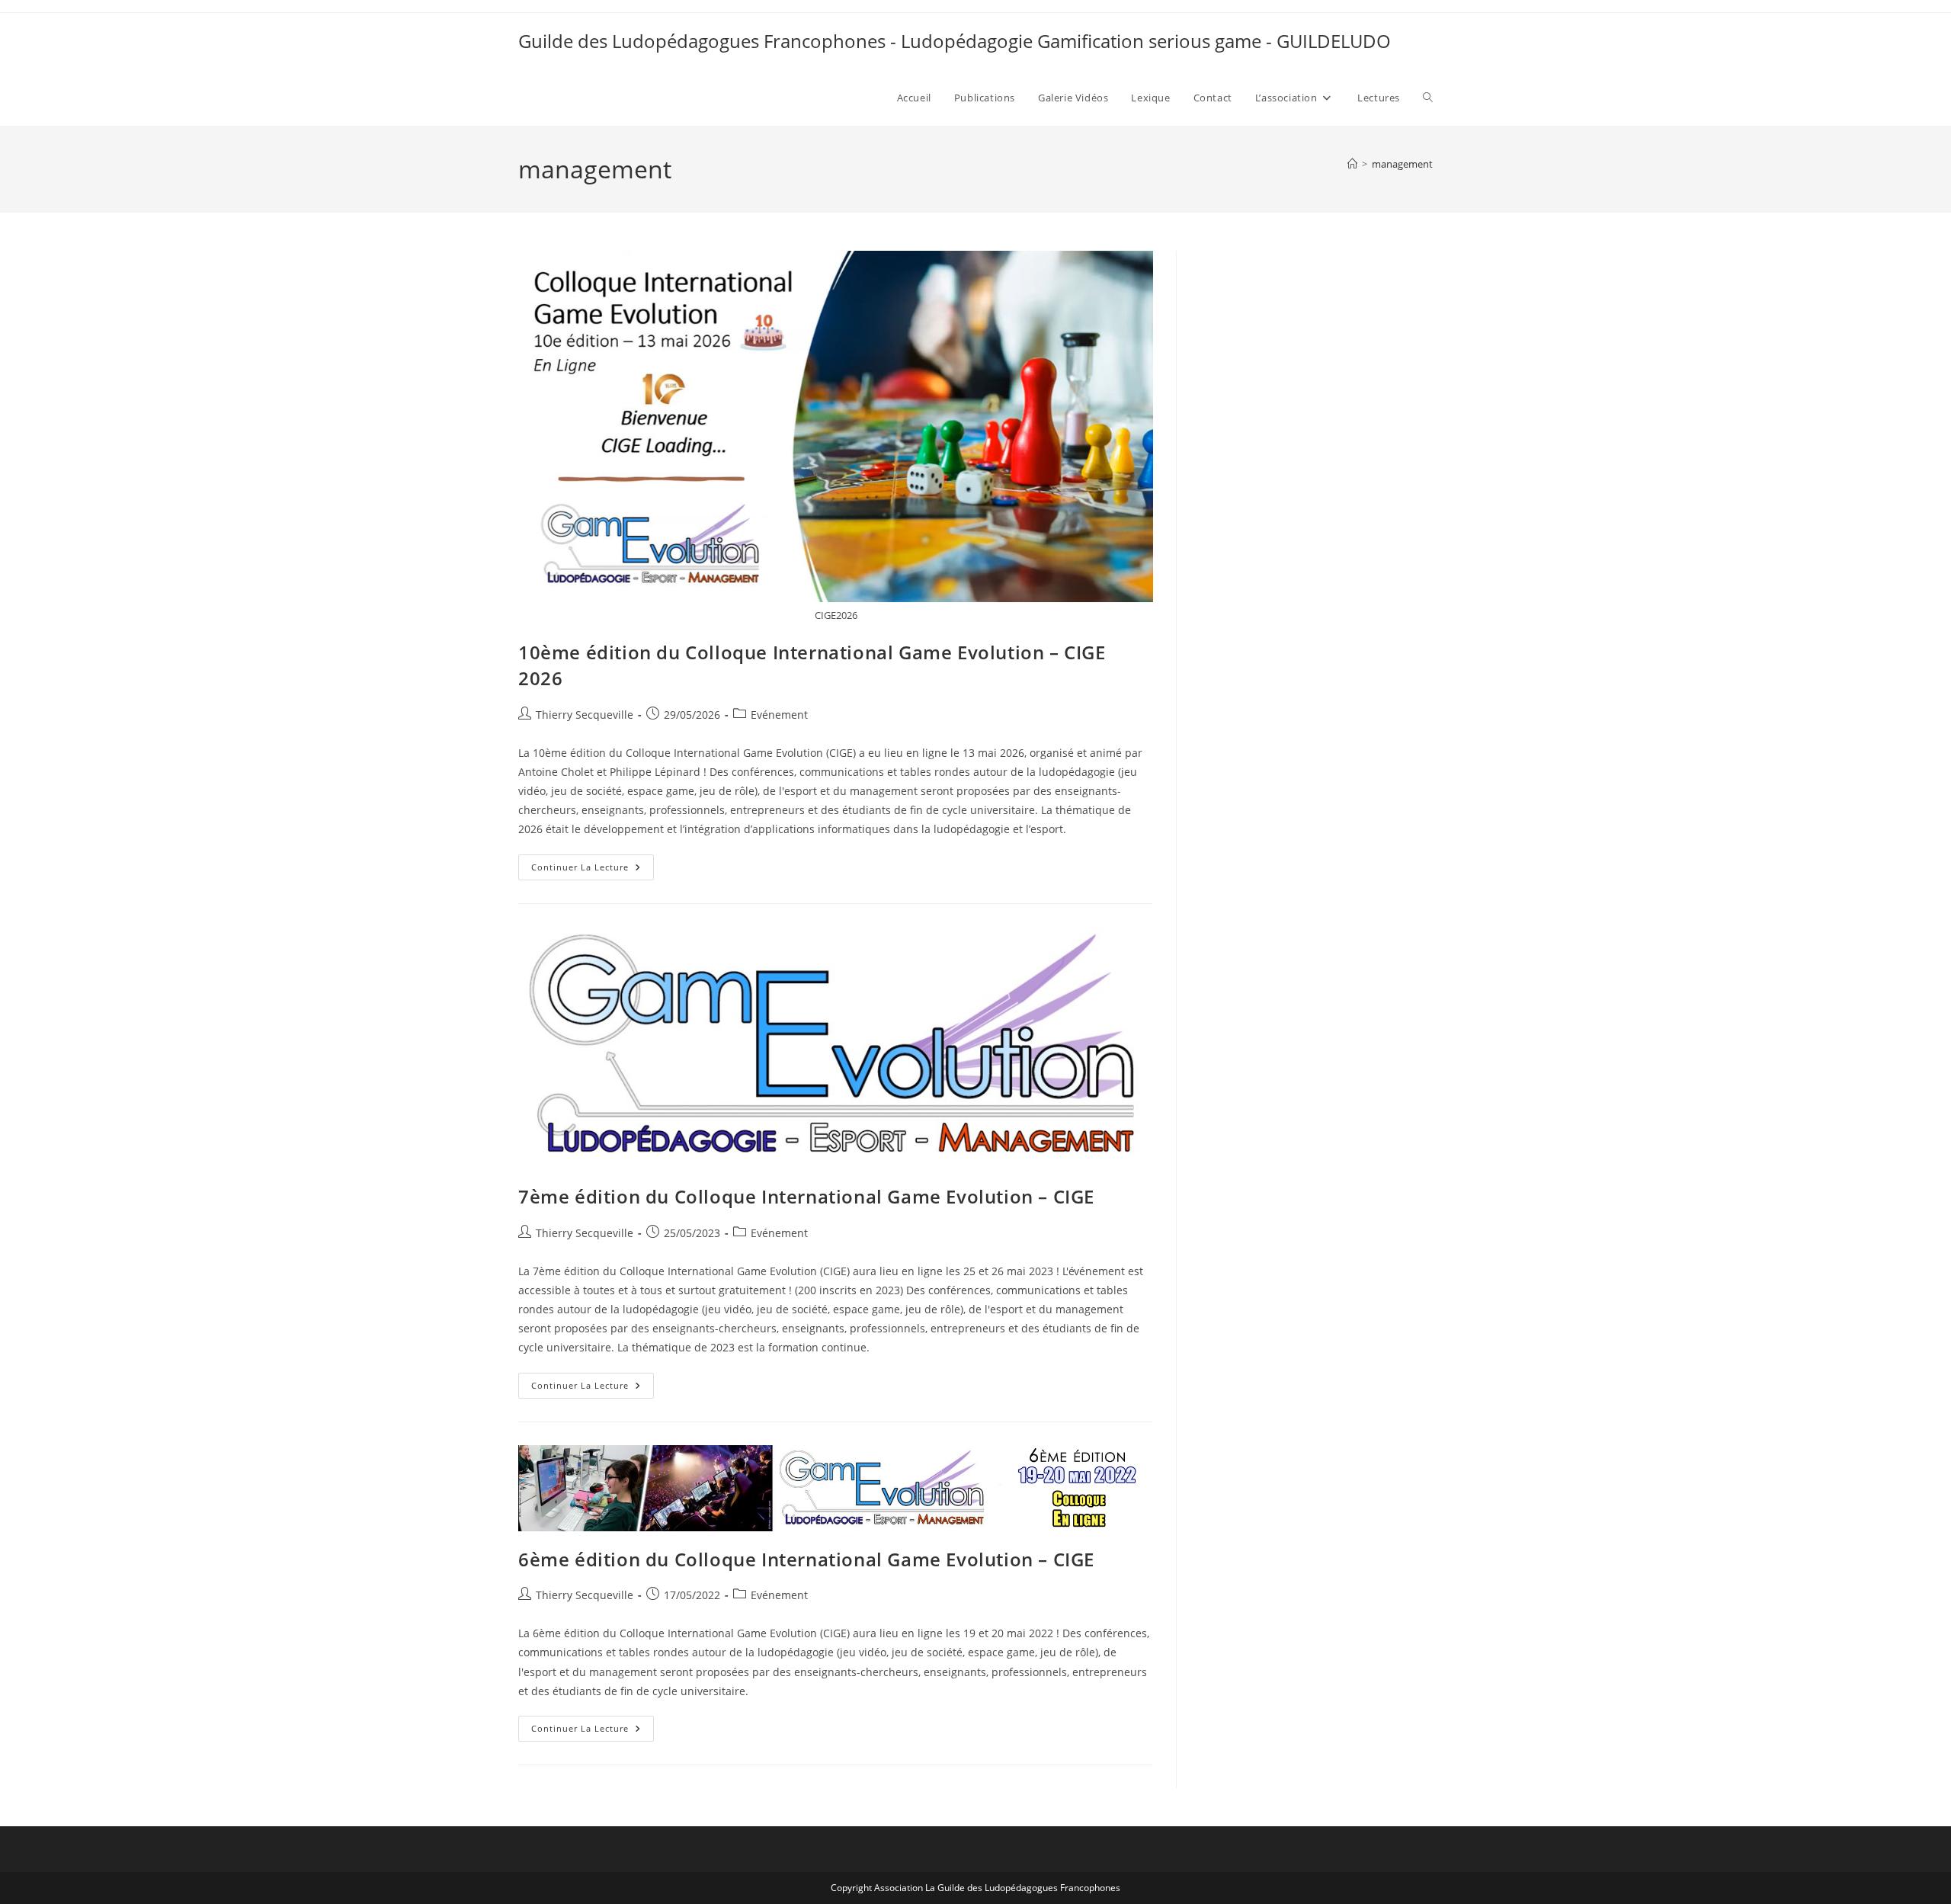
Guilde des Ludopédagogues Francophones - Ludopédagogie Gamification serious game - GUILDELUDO (955, 41)
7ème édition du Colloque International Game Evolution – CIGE (806, 1196)
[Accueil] (1352, 164)
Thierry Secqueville (585, 715)
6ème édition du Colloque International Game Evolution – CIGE (806, 1559)
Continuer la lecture (593, 870)
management (1402, 164)
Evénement (779, 715)
